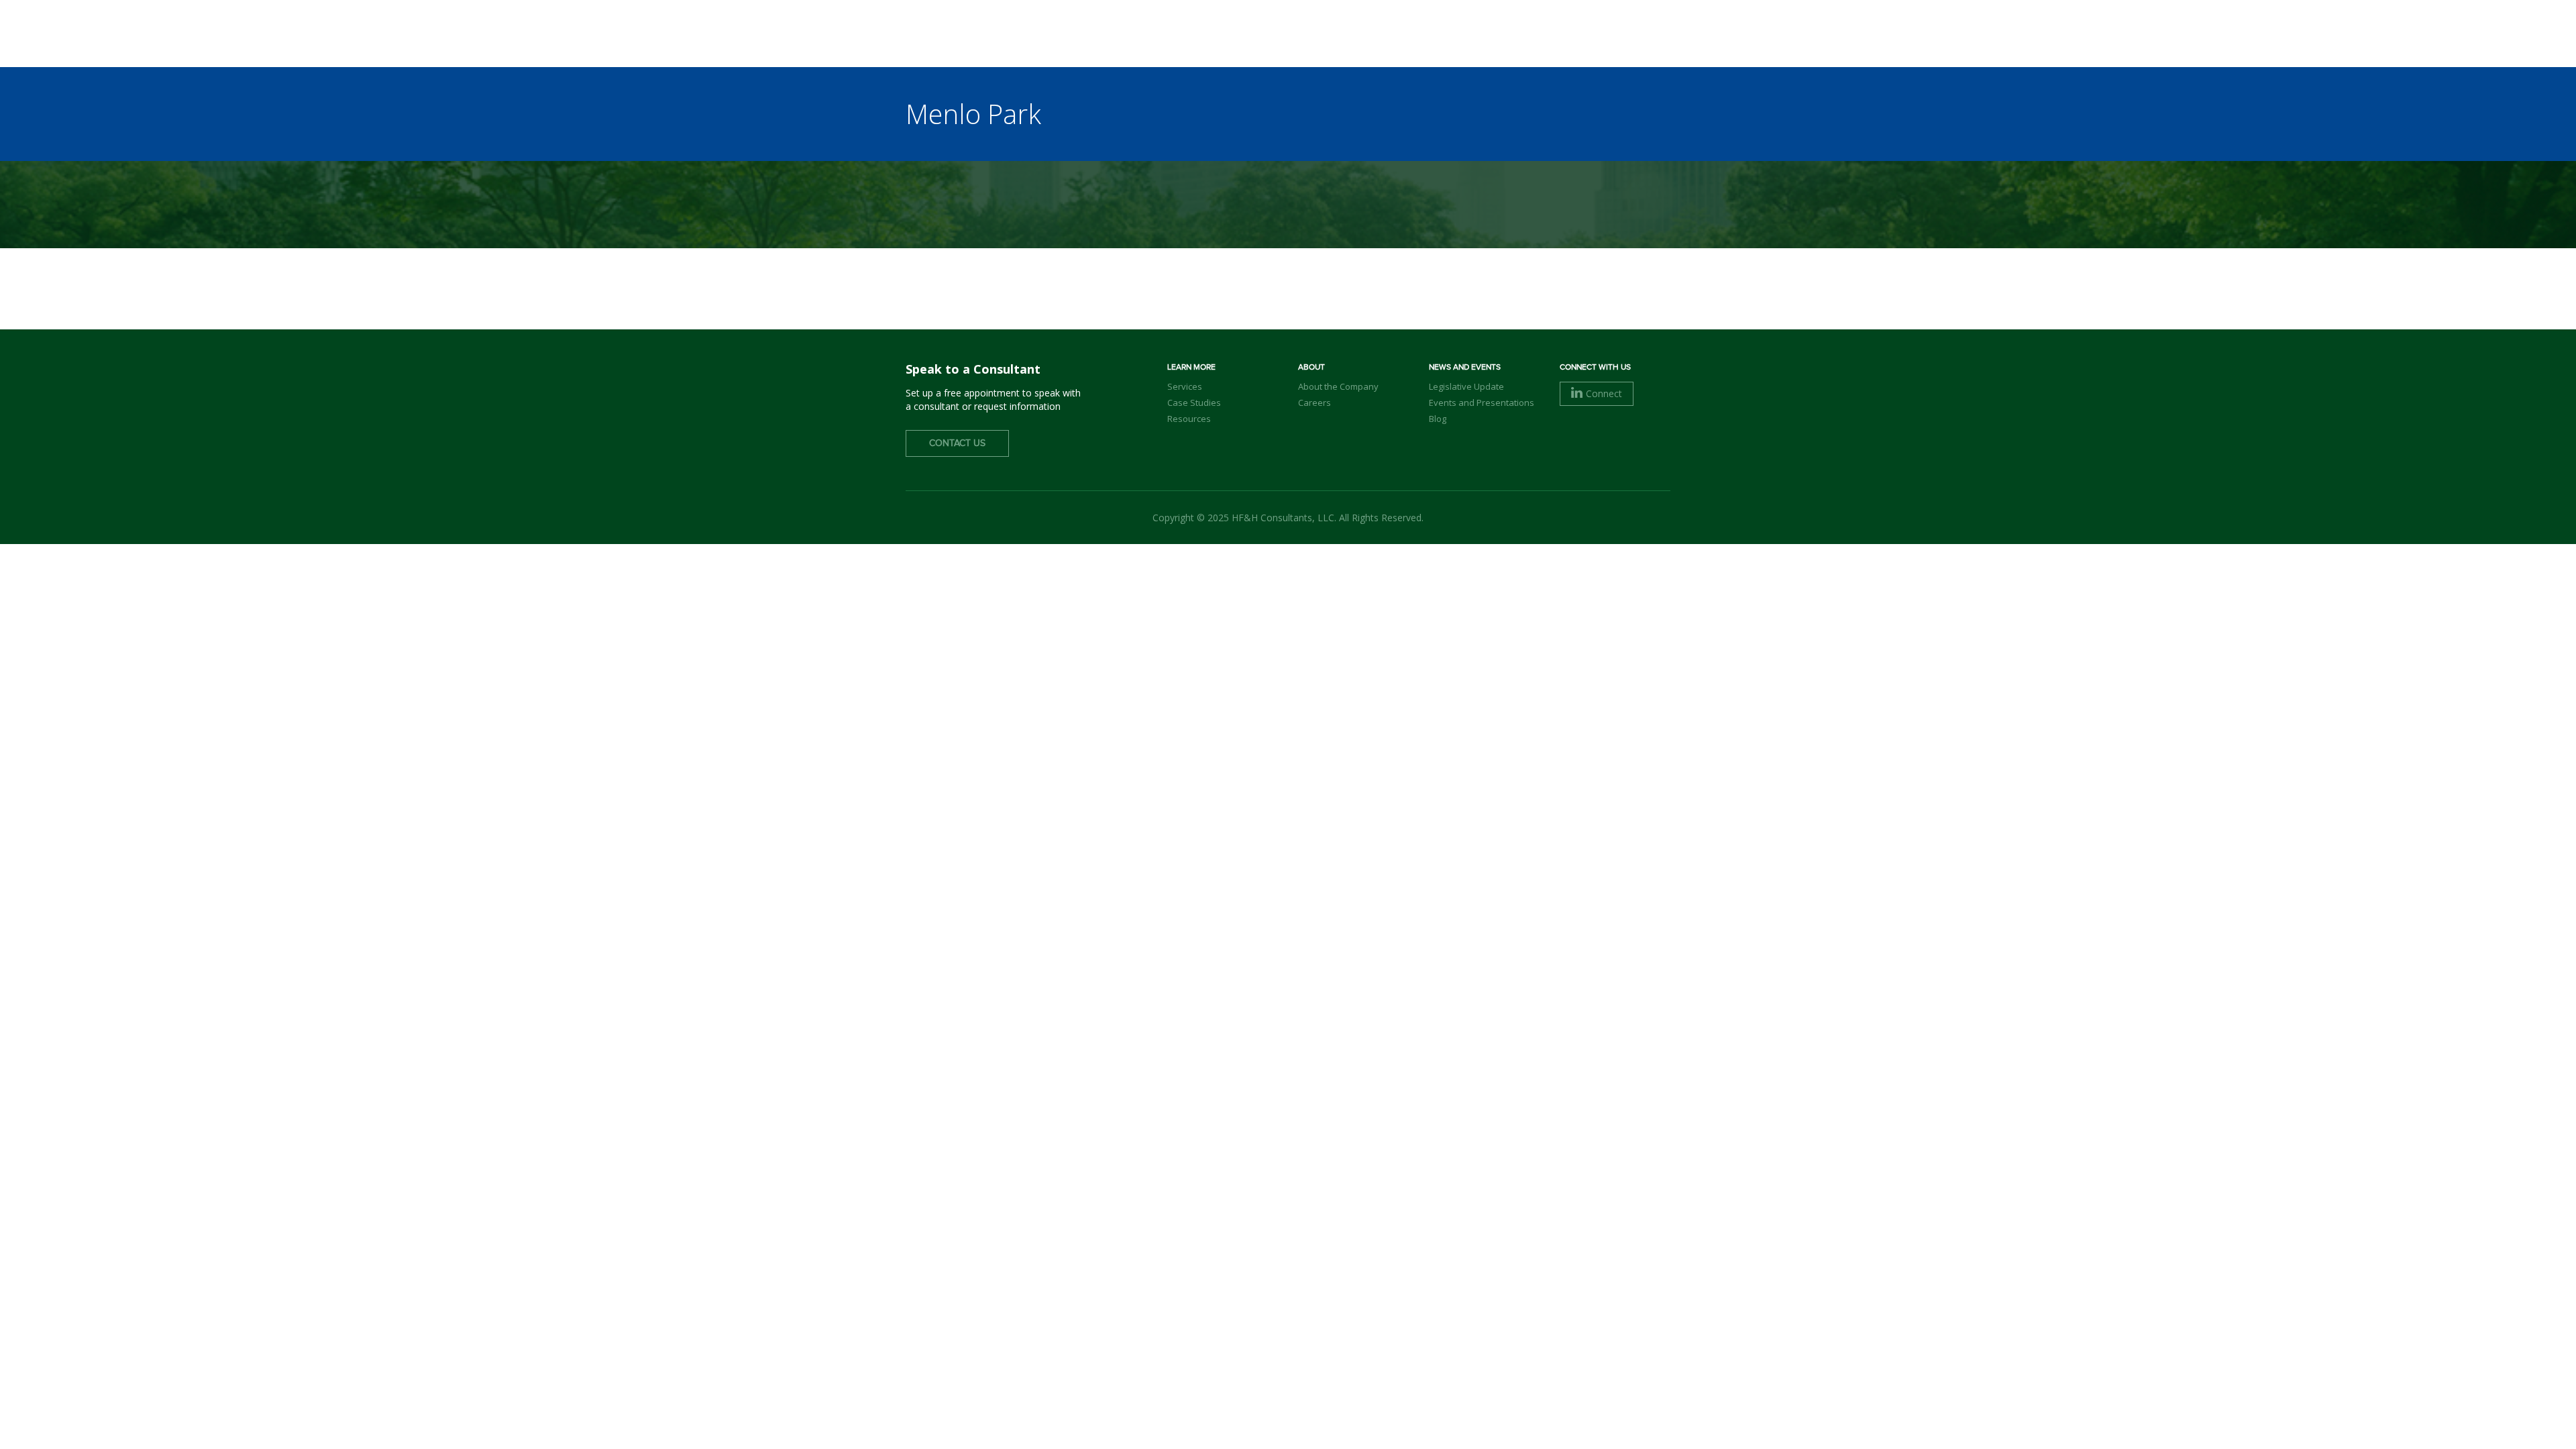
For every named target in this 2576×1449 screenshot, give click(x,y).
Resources (1189, 419)
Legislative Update (1466, 386)
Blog (1438, 419)
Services (1185, 386)
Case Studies (1194, 402)
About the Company (1338, 386)
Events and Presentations (1482, 402)
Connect (1604, 393)
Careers (1314, 402)
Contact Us (957, 443)
